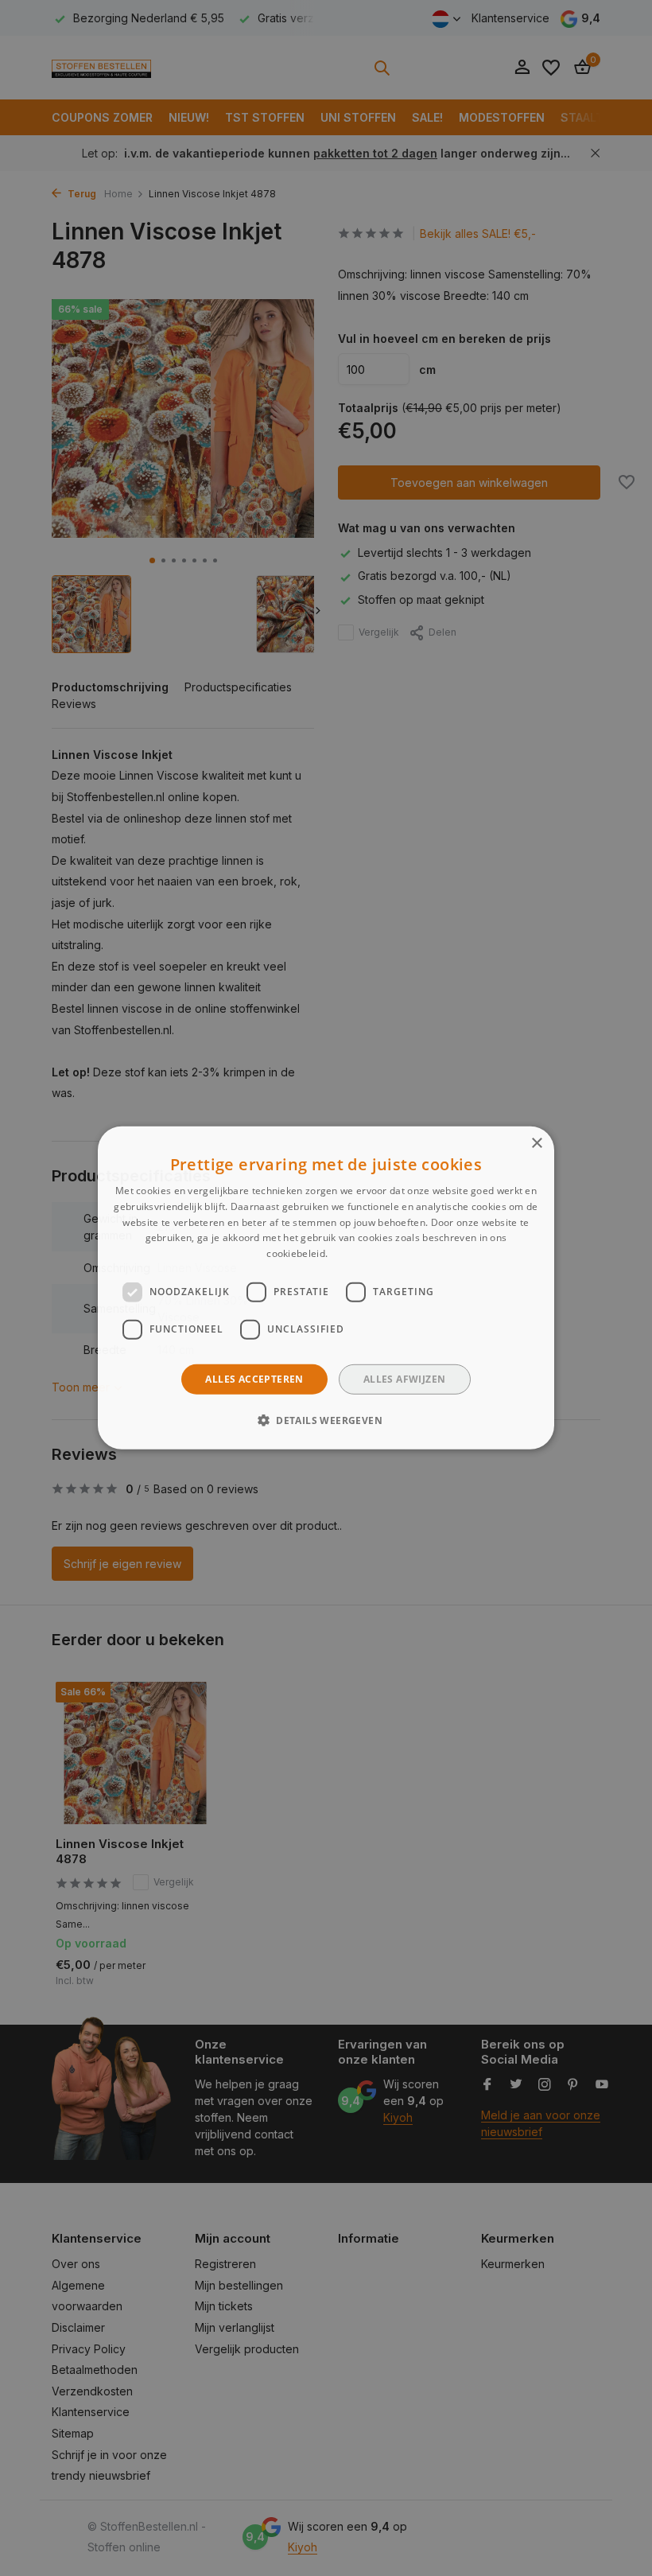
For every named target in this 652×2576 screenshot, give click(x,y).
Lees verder (357, 1253)
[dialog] (326, 1288)
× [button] (536, 1144)
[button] (326, 1420)
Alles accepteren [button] (254, 1379)
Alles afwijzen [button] (405, 1379)
